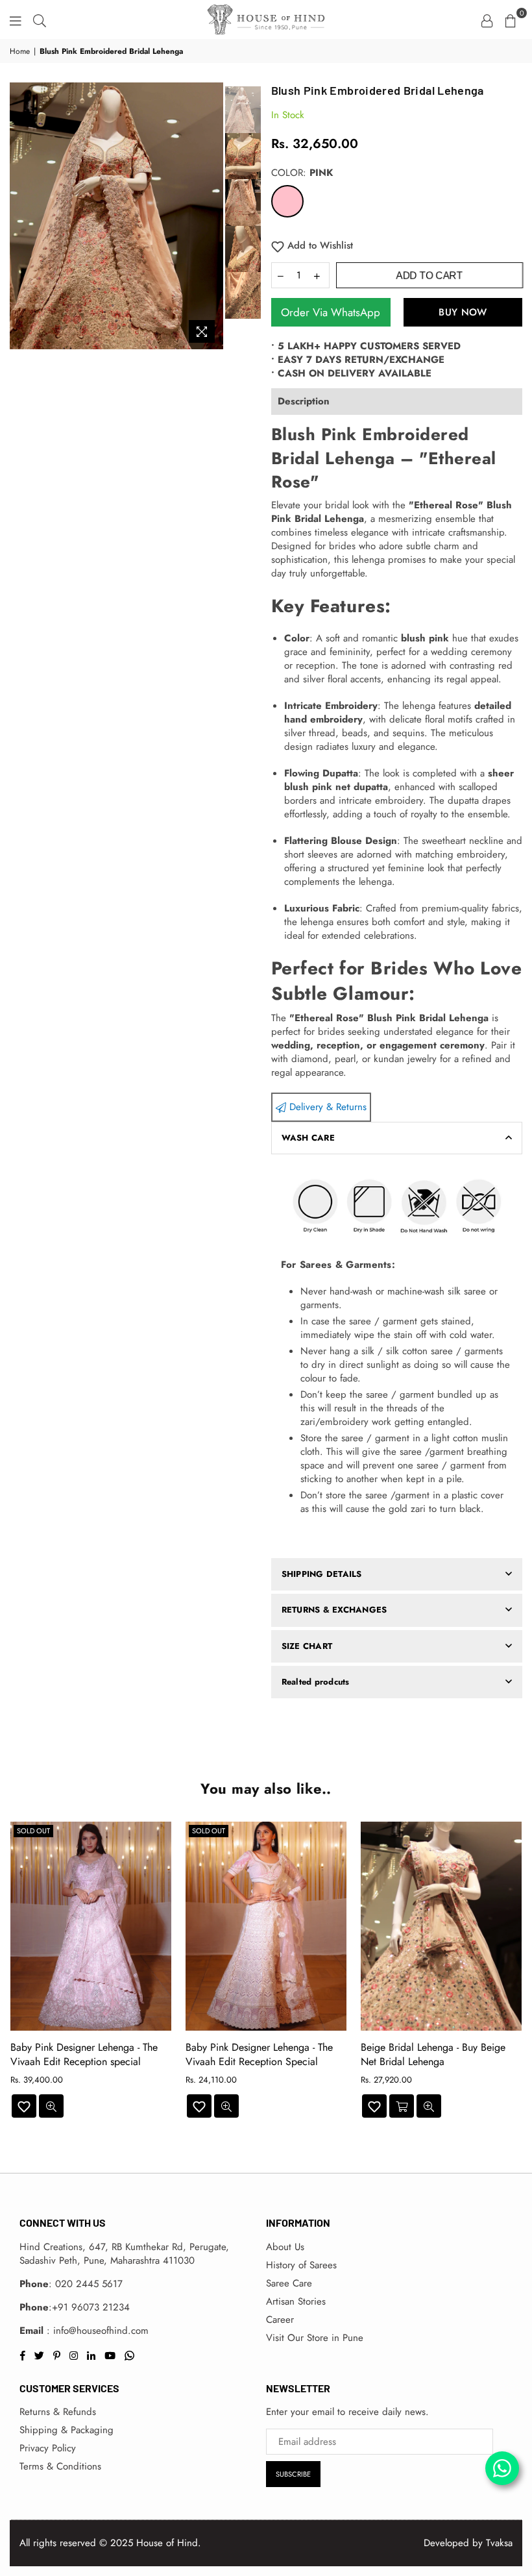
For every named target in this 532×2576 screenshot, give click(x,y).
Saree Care (289, 2283)
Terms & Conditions (60, 2466)
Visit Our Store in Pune (315, 2338)
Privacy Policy (48, 2448)
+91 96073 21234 (91, 2307)
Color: (302, 173)
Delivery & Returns (326, 1107)
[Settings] (487, 19)
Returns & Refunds (58, 2412)
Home (20, 52)
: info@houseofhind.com (96, 2331)
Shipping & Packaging (66, 2430)
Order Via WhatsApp (331, 312)
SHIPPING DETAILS (322, 1574)
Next (212, 216)
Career (280, 2320)
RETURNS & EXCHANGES (334, 1610)
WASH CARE (308, 1138)
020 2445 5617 (89, 2284)
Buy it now (463, 312)
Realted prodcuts (316, 1682)
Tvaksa (499, 2543)
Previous (21, 216)
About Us (285, 2247)
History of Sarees (301, 2265)
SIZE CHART (307, 1646)
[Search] (40, 19)
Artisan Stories (296, 2301)
